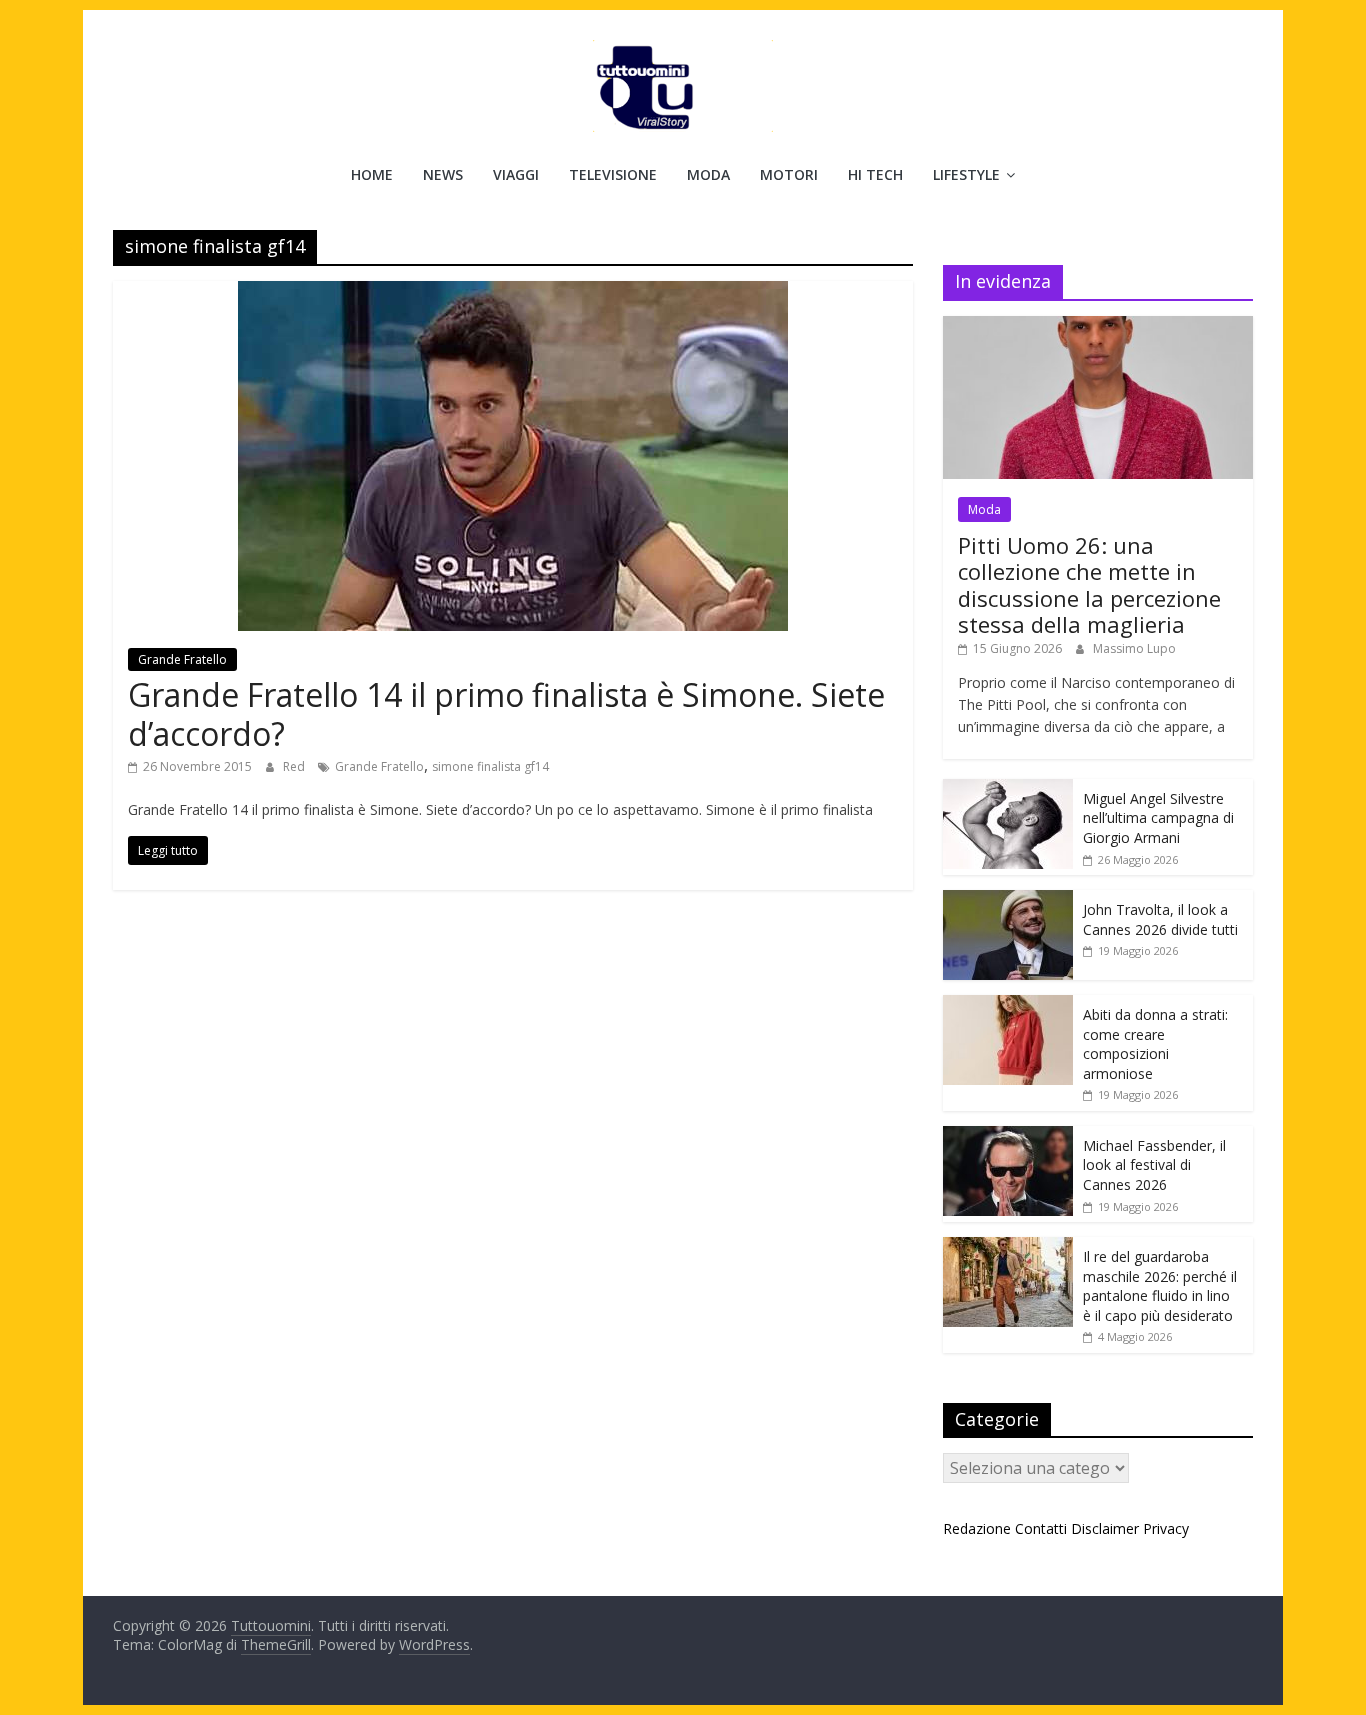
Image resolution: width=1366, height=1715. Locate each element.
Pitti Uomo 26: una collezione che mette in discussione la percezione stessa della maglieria (1089, 584)
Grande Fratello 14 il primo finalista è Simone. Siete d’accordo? (506, 713)
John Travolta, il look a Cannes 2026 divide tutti (1160, 919)
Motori (789, 174)
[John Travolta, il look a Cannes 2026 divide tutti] (1008, 900)
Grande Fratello (182, 659)
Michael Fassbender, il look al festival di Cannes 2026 (1154, 1165)
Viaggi (516, 174)
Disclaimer (1105, 1528)
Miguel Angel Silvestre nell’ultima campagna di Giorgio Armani (1158, 818)
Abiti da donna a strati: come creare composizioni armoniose (1155, 1044)
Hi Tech (875, 174)
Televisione (613, 174)
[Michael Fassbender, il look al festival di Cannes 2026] (1008, 1136)
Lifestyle (966, 174)
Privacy (1166, 1528)
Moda (708, 174)
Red (295, 766)
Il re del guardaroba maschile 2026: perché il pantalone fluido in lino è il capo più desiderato (1160, 1286)
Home (372, 174)
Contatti (1041, 1528)
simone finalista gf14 (490, 766)
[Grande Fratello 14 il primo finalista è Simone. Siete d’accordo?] (513, 293)
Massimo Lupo (1134, 648)
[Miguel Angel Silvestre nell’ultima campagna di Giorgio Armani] (1008, 789)
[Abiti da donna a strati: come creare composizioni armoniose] (1008, 1005)
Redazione (977, 1528)
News (443, 174)
